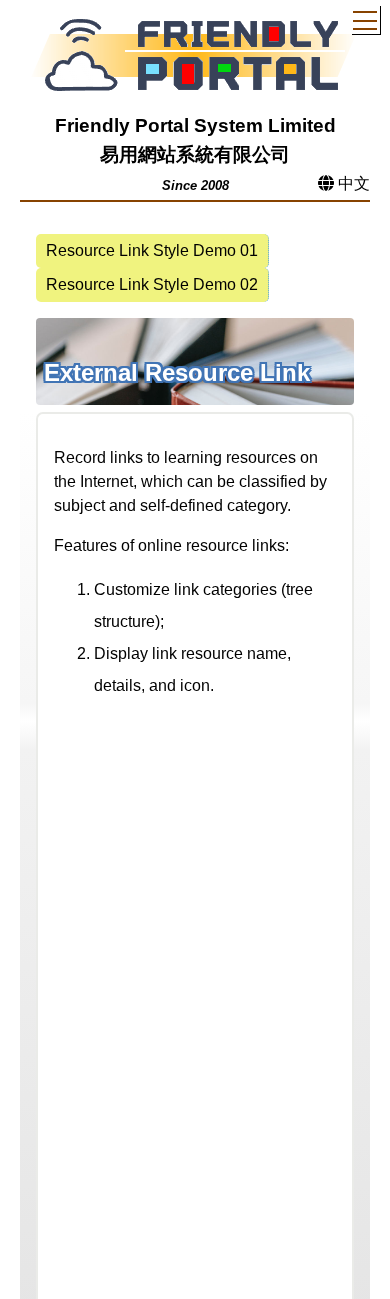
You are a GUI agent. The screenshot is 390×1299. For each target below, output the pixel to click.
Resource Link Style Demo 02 (152, 284)
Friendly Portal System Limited (195, 125)
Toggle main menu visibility (365, 19)
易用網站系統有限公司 (195, 154)
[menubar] (195, 268)
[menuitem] (152, 251)
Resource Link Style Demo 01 (152, 250)
